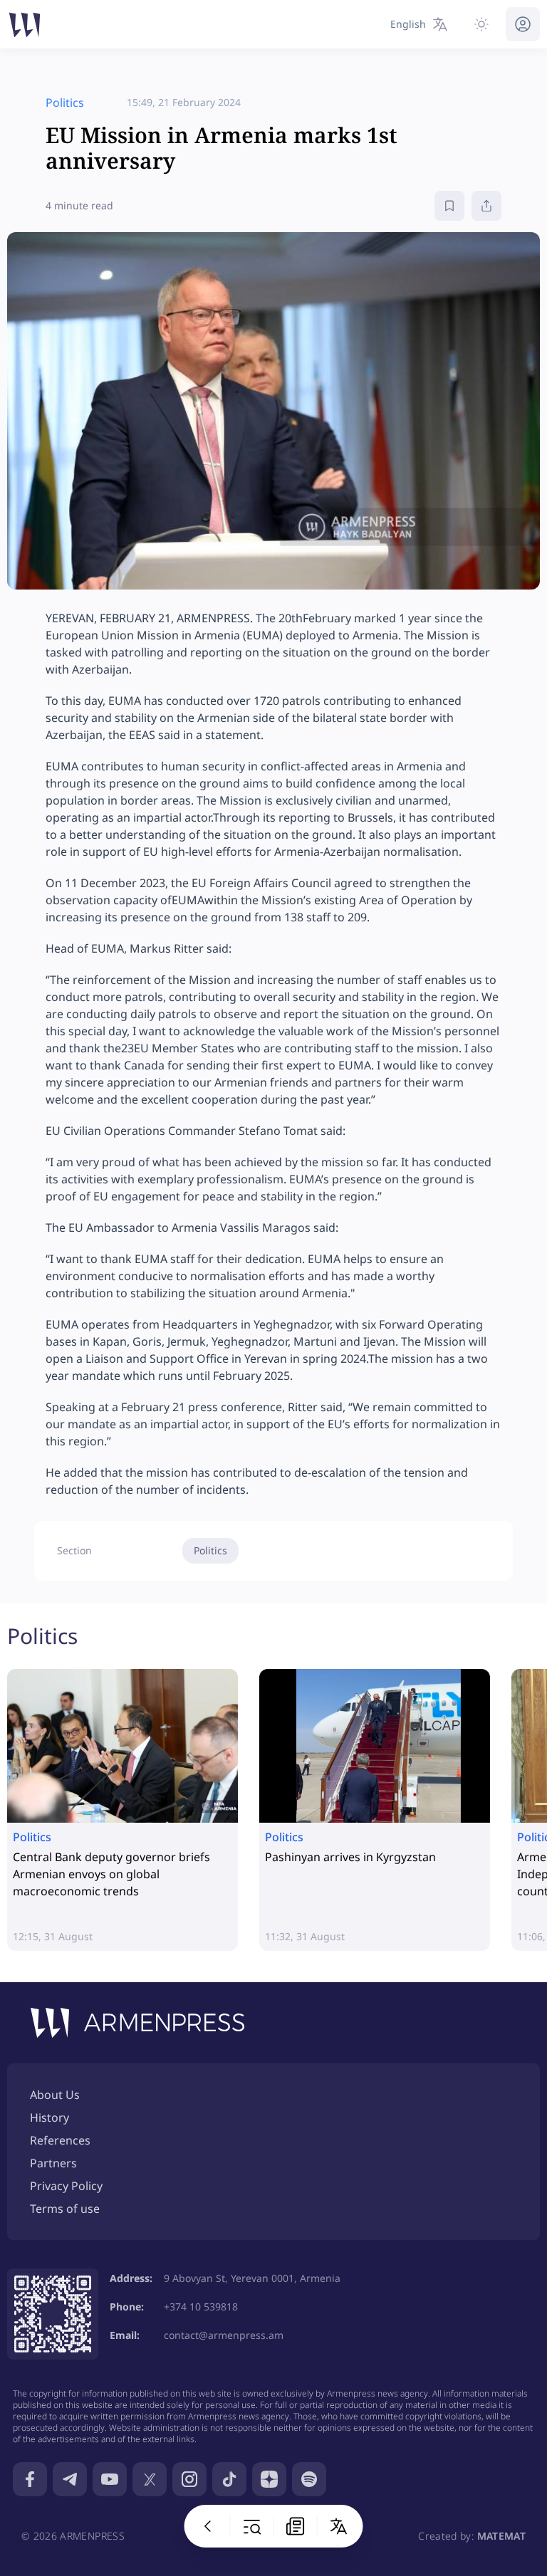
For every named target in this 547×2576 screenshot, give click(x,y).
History (50, 2117)
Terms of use (65, 2209)
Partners (53, 2163)
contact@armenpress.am (224, 2335)
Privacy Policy (66, 2186)
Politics (210, 1550)
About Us (55, 2095)
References (60, 2140)
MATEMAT (501, 2536)
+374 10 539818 (201, 2307)
